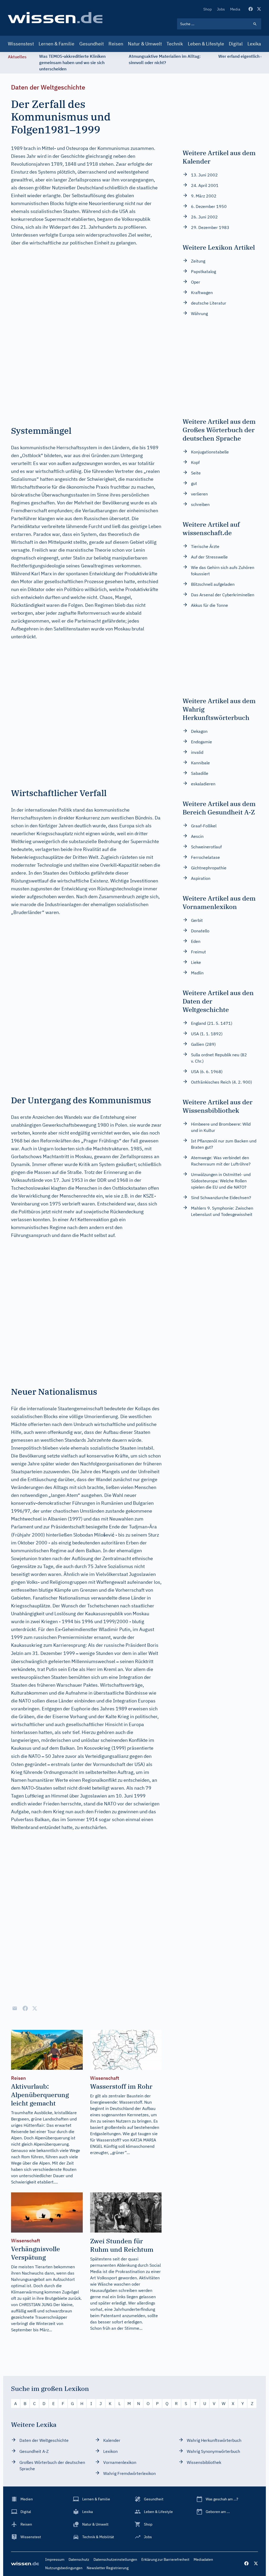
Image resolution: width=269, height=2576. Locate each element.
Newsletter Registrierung (108, 2568)
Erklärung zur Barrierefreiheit (165, 2559)
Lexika (254, 44)
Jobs (221, 9)
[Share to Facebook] (25, 2008)
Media (235, 9)
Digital (236, 44)
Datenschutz (79, 2559)
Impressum (55, 2559)
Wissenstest (21, 44)
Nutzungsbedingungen (64, 2568)
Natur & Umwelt (145, 44)
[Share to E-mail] (15, 2008)
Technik (175, 44)
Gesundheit (92, 44)
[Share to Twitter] (35, 2008)
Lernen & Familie (56, 44)
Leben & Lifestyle (206, 44)
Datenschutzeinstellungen (115, 2559)
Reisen (116, 44)
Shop (208, 9)
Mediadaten (203, 2559)
